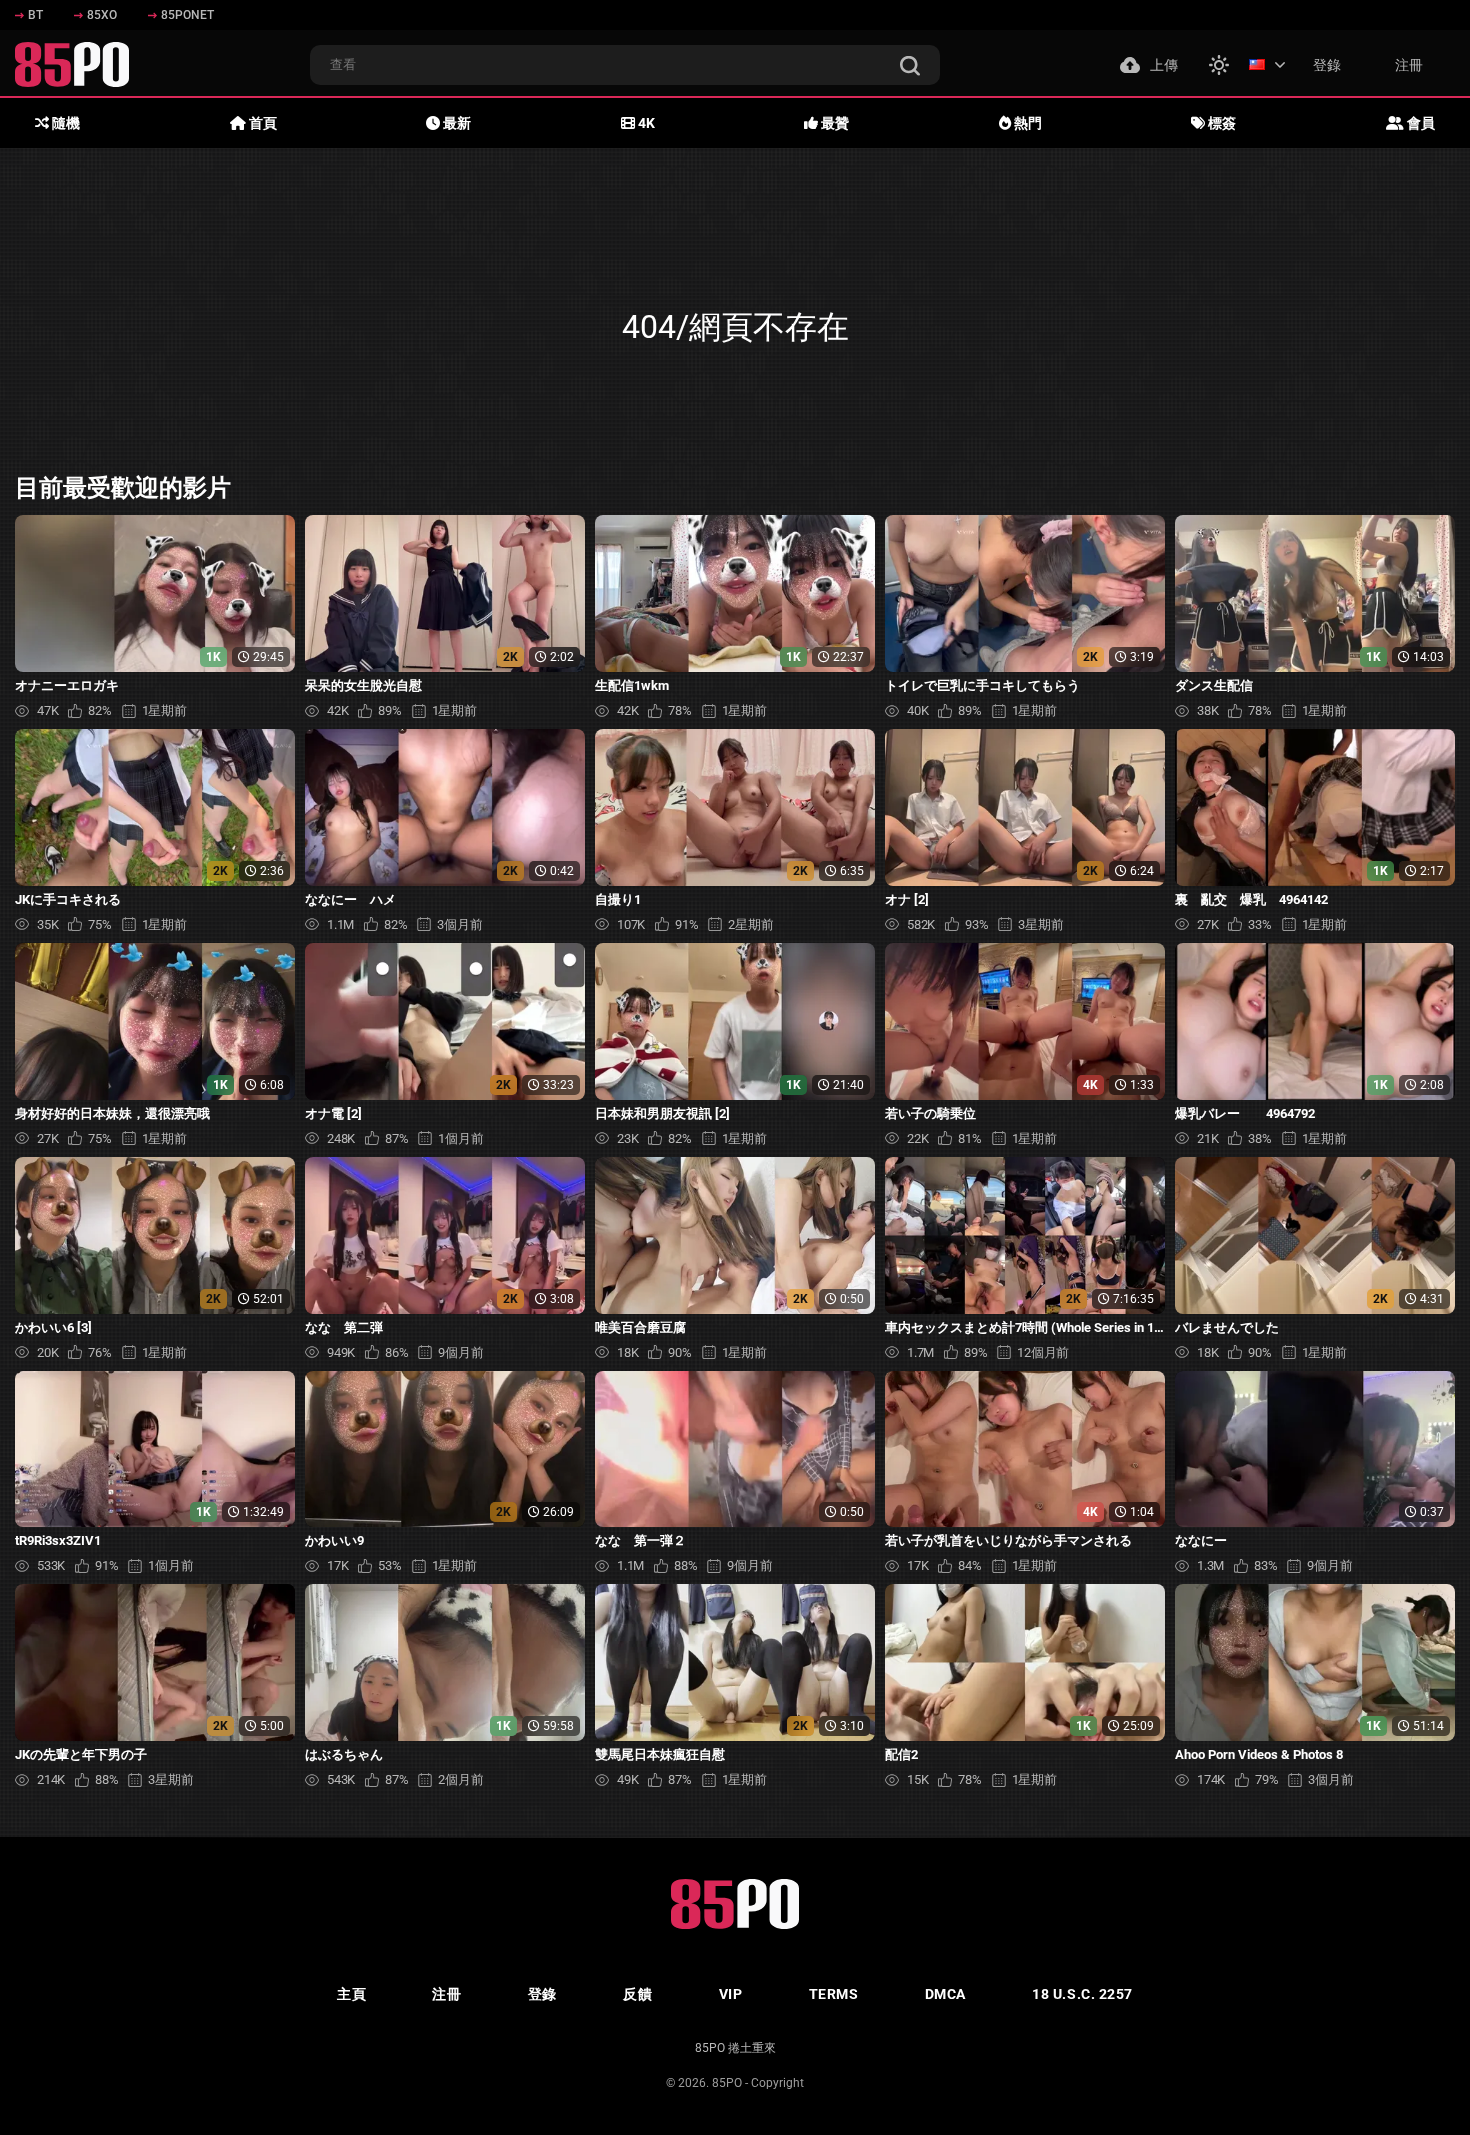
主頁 (351, 1994)
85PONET (187, 15)
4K (645, 123)
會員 (1419, 123)
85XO (102, 15)
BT (35, 15)
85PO (727, 2083)
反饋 (637, 1994)
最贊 (833, 123)
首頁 (261, 123)
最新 (455, 123)
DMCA (945, 1994)
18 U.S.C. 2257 (1082, 1994)
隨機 (64, 123)
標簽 (1220, 123)
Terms (834, 1994)
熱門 (1026, 123)
